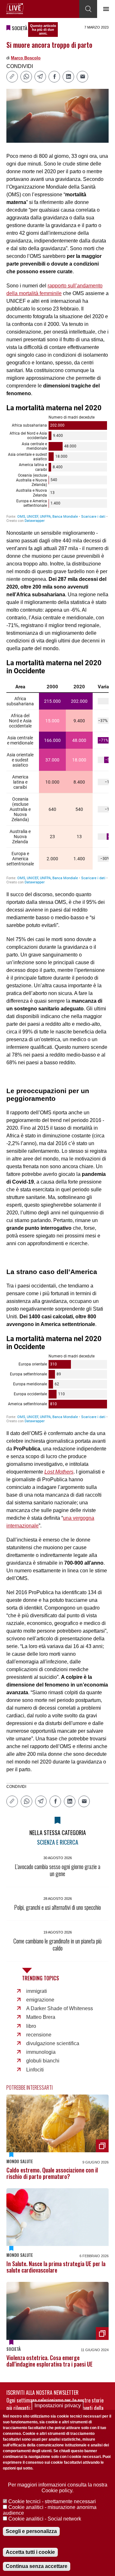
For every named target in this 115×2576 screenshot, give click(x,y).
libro (31, 2026)
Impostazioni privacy (58, 2406)
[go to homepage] (15, 9)
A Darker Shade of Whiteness (60, 2008)
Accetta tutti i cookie (30, 2552)
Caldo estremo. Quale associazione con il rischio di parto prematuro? (52, 2173)
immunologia (41, 2052)
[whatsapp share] (26, 77)
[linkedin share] (68, 77)
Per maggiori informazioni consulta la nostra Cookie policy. (58, 2488)
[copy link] (12, 77)
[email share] (82, 77)
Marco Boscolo (26, 58)
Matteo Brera (41, 2017)
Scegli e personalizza (31, 2531)
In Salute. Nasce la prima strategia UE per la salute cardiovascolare (56, 2267)
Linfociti (35, 2070)
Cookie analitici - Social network (45, 2519)
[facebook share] (54, 77)
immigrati (37, 1991)
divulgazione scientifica (53, 2043)
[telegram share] (40, 77)
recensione (39, 2035)
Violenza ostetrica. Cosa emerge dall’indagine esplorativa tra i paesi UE (50, 2361)
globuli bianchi (43, 2061)
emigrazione (40, 2000)
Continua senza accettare (37, 2566)
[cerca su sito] (88, 9)
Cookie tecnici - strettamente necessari (52, 2501)
